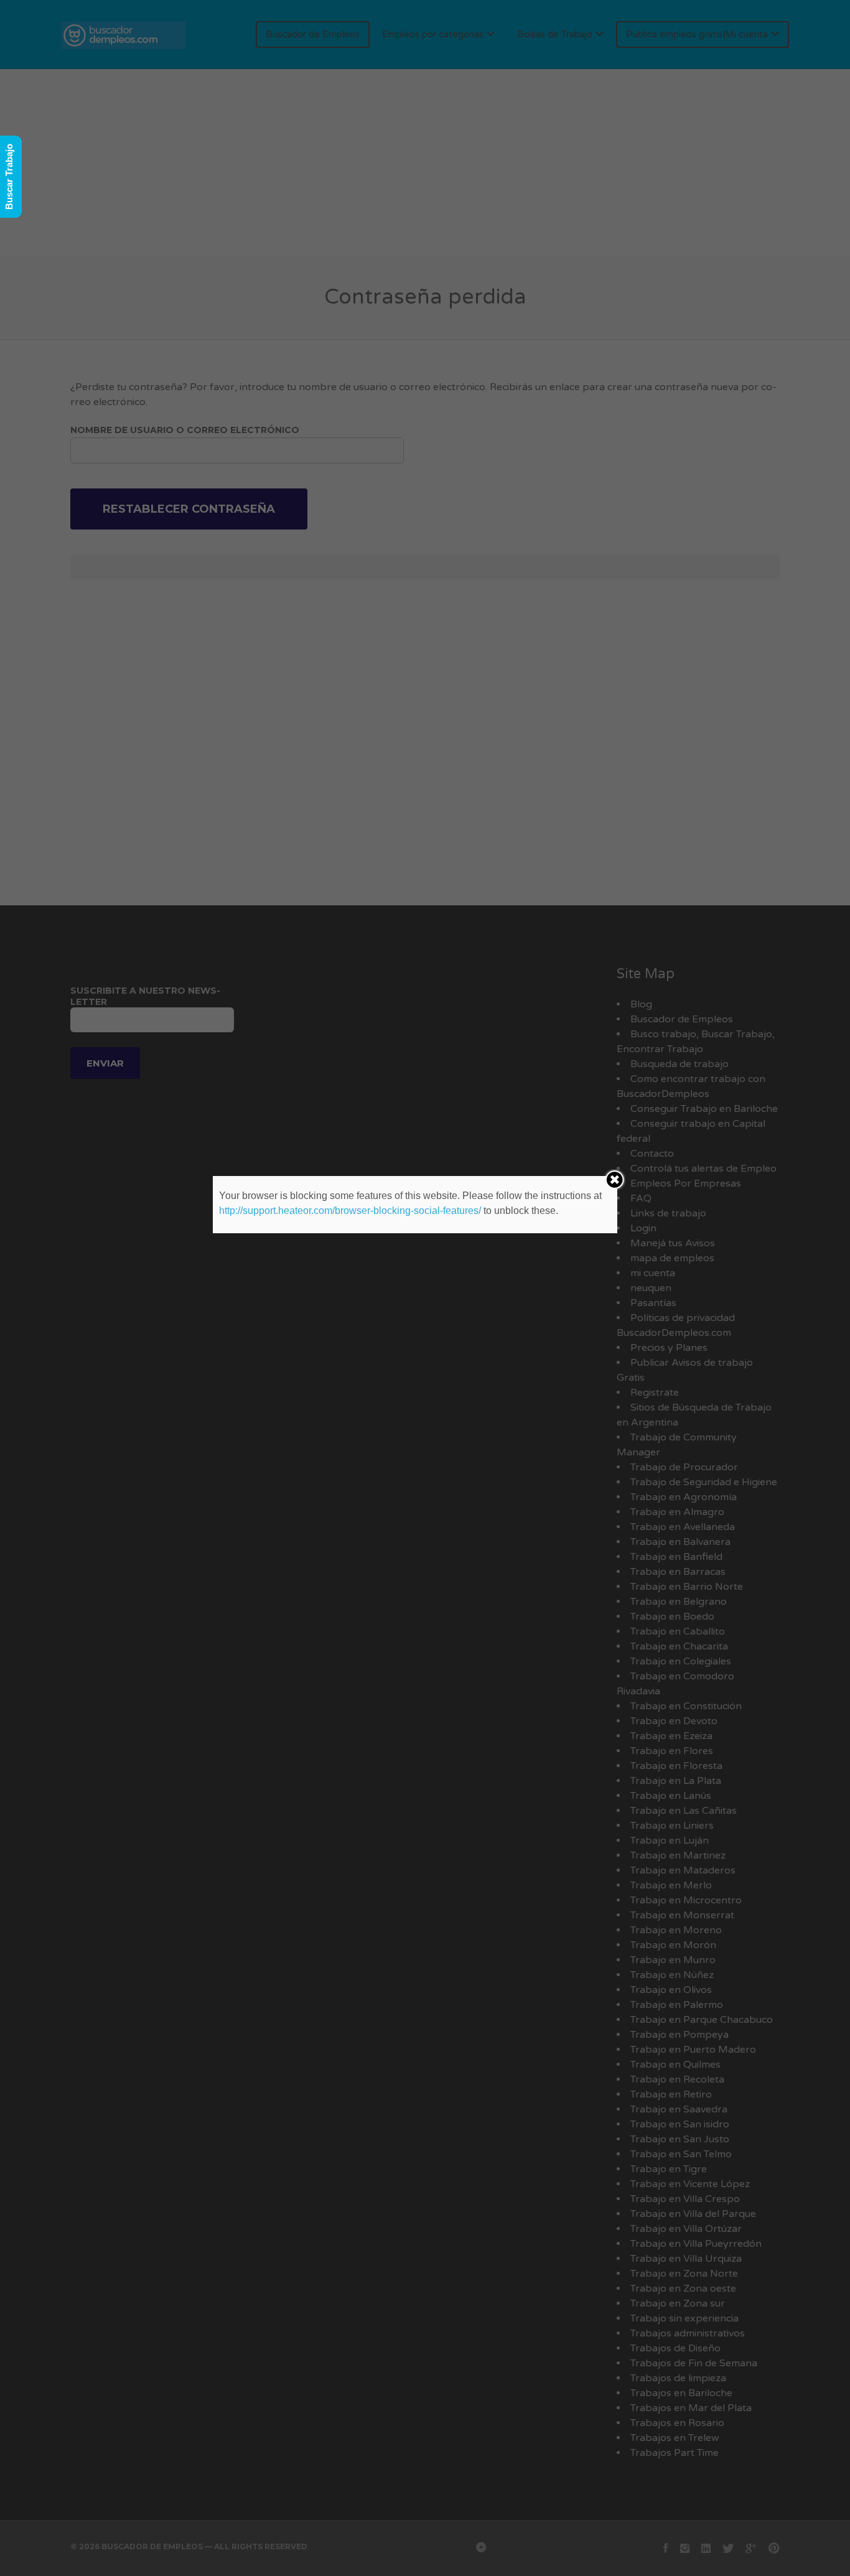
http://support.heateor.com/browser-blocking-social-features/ (350, 1211)
